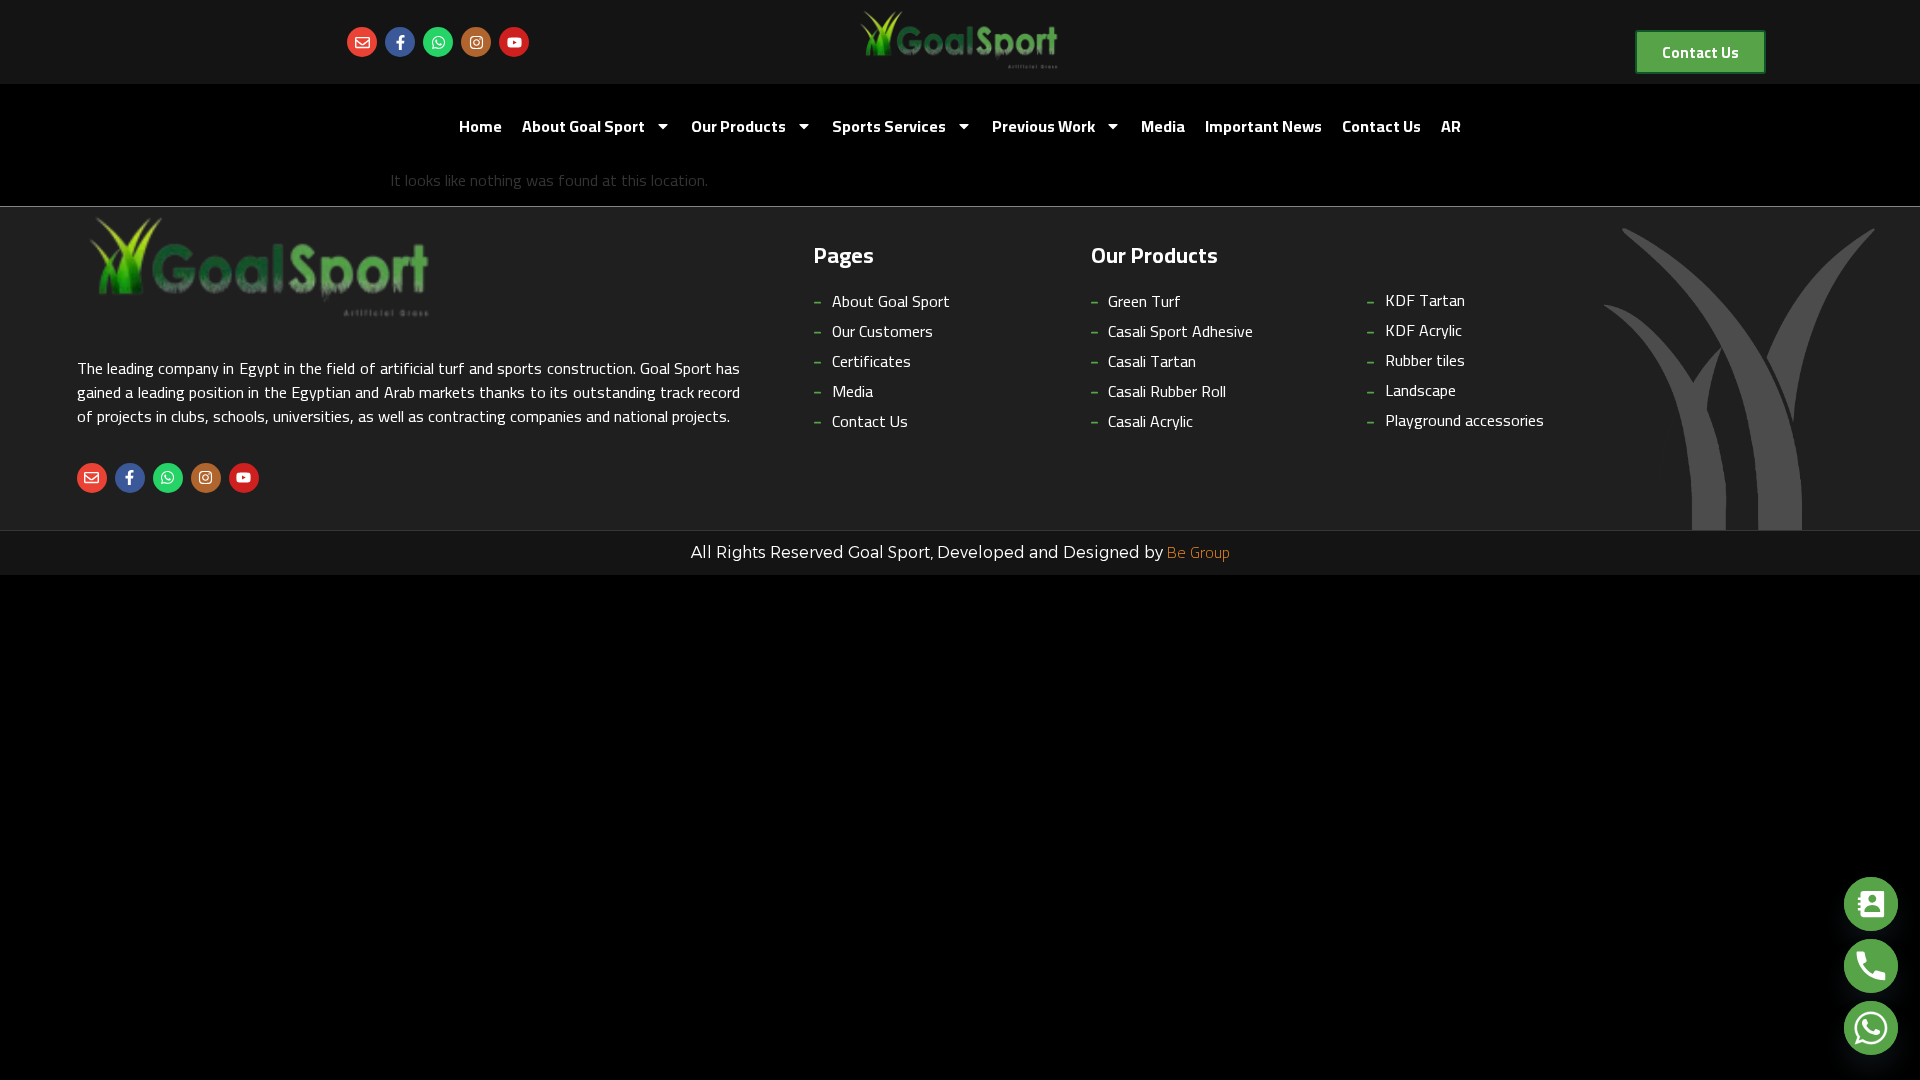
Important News (1263, 126)
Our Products (738, 126)
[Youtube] (514, 42)
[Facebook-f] (400, 42)
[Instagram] (476, 42)
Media (1163, 126)
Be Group (1198, 552)
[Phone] (1871, 966)
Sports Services (889, 126)
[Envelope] (362, 42)
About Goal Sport (583, 126)
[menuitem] (1451, 126)
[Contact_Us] (1871, 904)
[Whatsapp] (438, 42)
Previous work (1043, 126)
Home (480, 126)
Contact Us (1381, 126)
